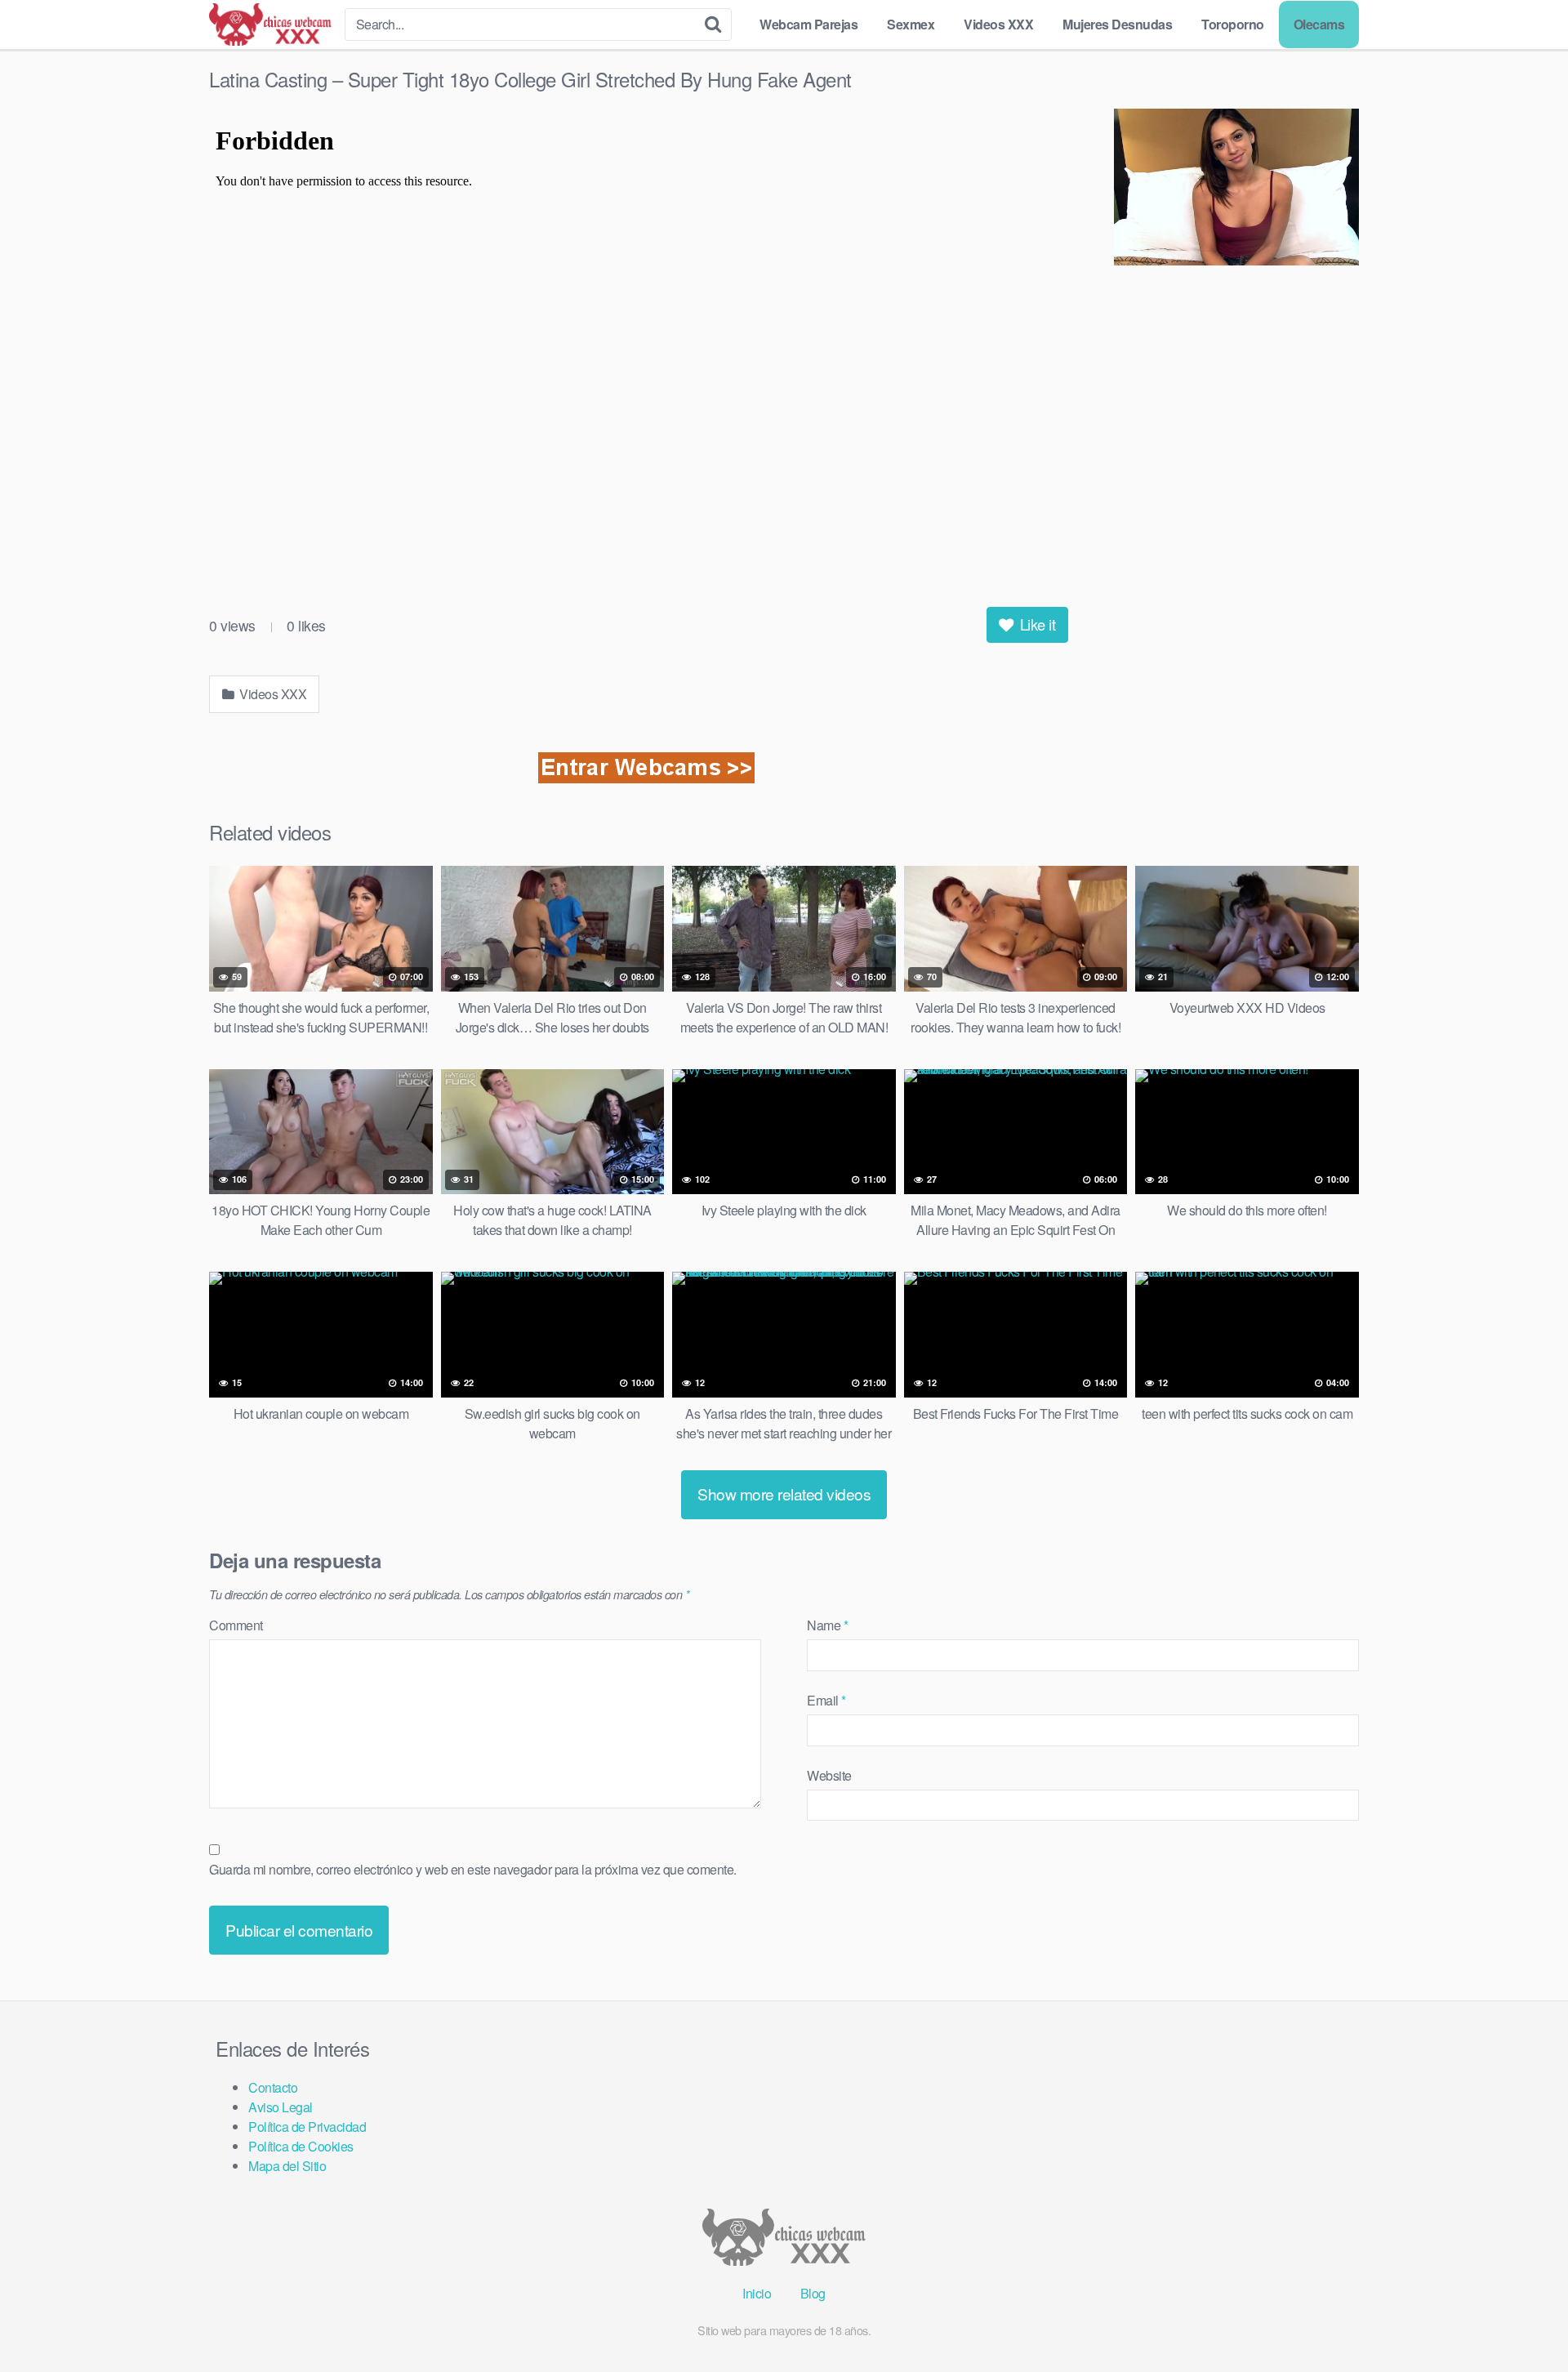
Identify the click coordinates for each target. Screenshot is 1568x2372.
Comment (236, 1625)
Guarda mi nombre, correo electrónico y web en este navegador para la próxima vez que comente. (473, 1869)
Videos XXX (998, 24)
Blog (813, 2293)
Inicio (757, 2293)
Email (826, 1700)
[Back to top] (1523, 2320)
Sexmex (911, 24)
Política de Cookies (301, 2146)
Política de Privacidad (307, 2127)
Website (829, 1775)
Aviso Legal (281, 2107)
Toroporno (1233, 24)
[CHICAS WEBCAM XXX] (270, 25)
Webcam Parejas (808, 24)
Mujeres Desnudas (1117, 24)
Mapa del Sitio (287, 2166)
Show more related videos (784, 1494)
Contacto (273, 2087)
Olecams (1319, 24)
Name (827, 1625)
